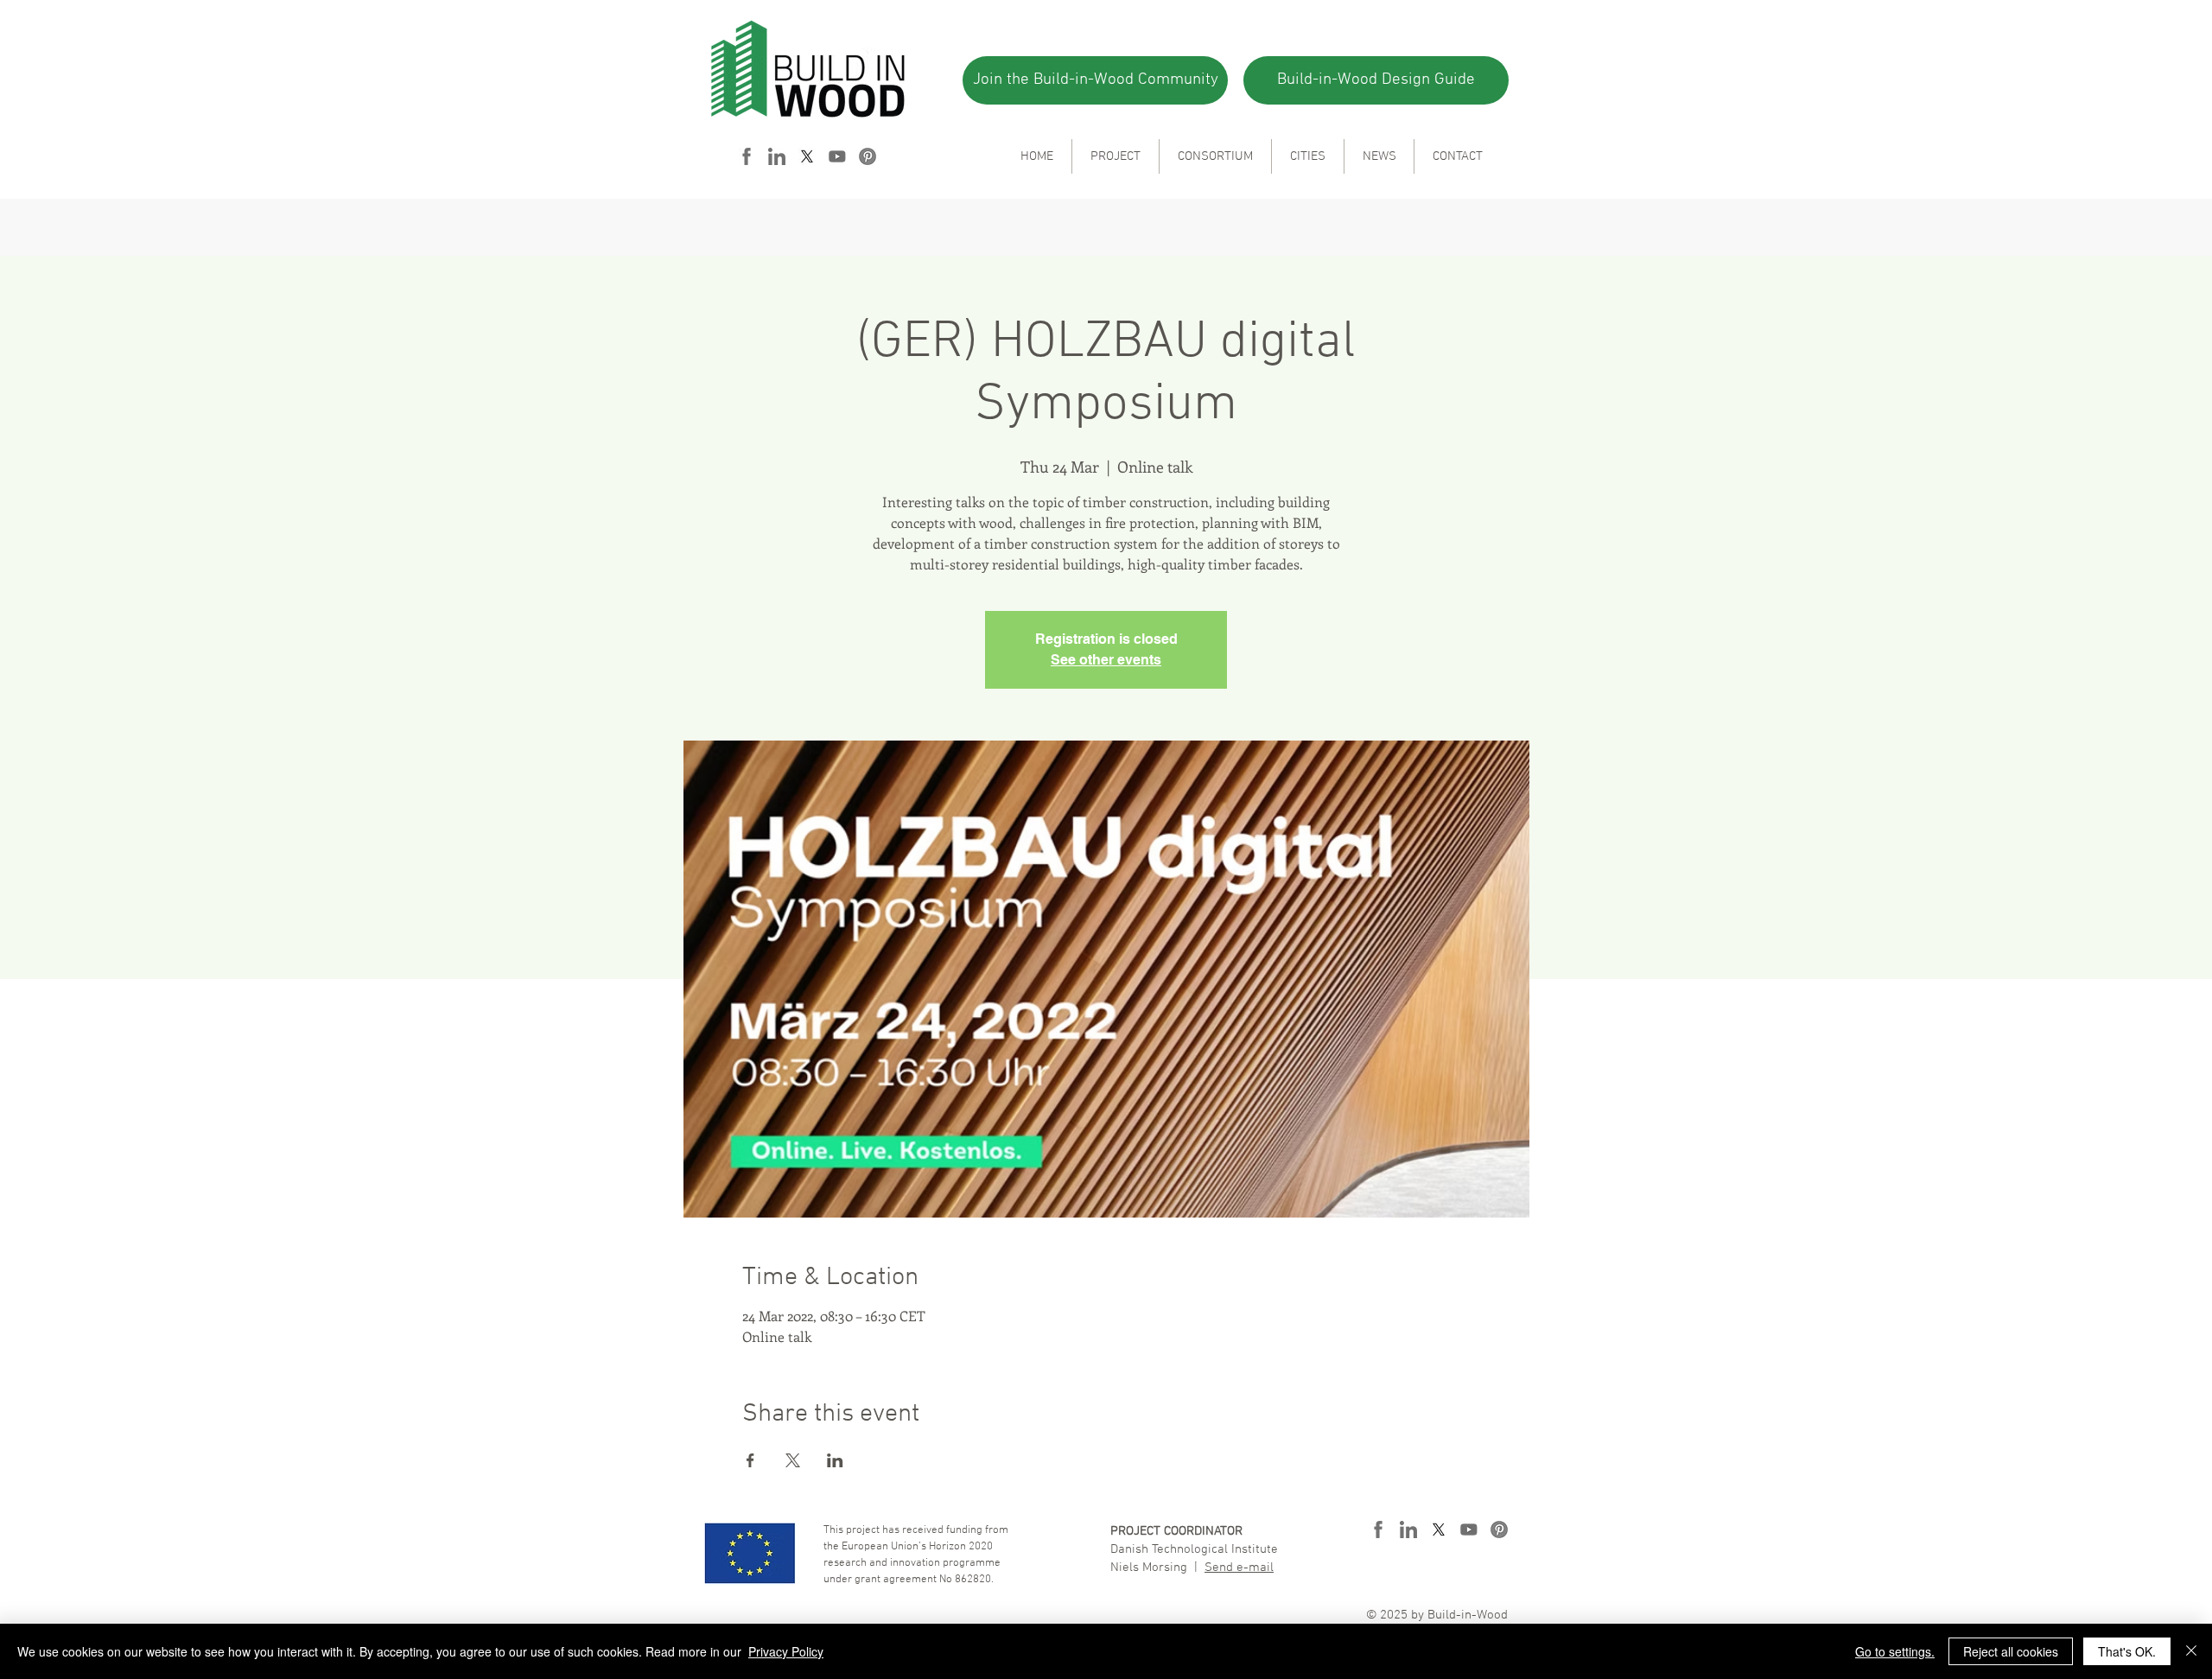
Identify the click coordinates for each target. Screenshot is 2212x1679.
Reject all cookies (2011, 1651)
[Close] (2191, 1651)
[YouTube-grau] (837, 156)
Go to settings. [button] (1895, 1651)
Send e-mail (1239, 1568)
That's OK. (2127, 1651)
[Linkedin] (777, 156)
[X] (807, 156)
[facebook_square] (747, 156)
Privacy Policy (786, 1651)
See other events (1106, 660)
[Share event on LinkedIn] (835, 1460)
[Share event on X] (793, 1460)
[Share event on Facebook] (750, 1460)
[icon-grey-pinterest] (868, 156)
